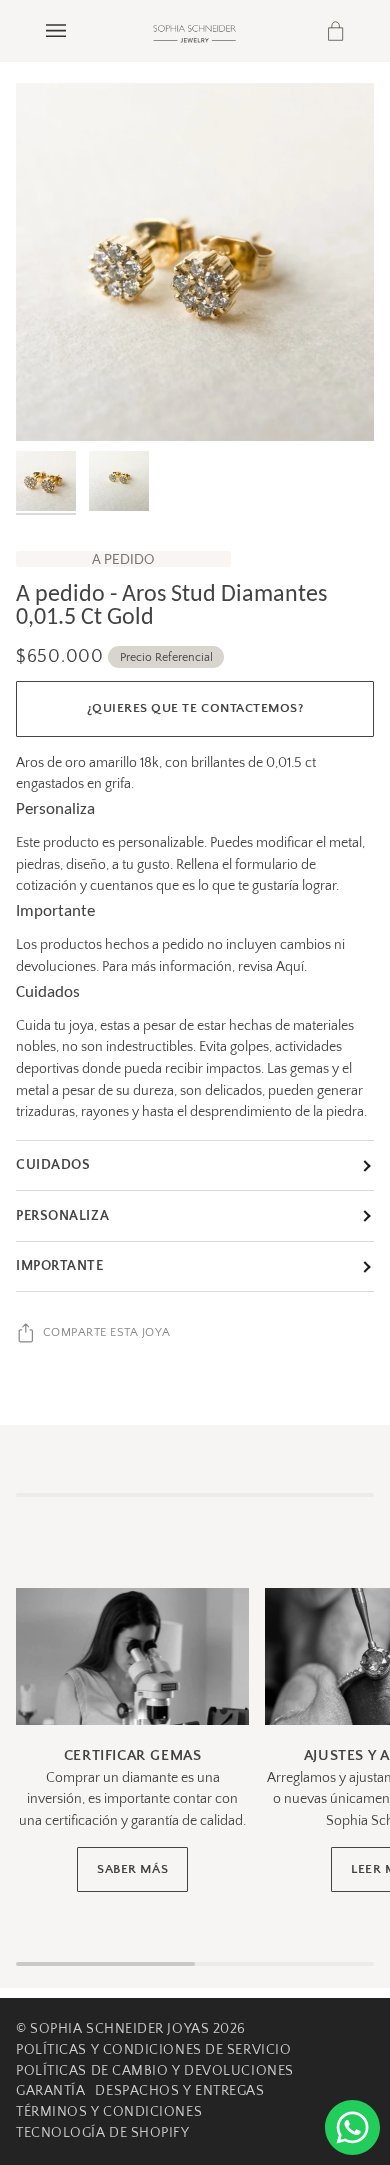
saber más (132, 1869)
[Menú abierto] (76, 30)
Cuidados (53, 1165)
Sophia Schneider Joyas (119, 2029)
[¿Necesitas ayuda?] (352, 2127)
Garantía (50, 2091)
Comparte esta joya (107, 1332)
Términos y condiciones (109, 2112)
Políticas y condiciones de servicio (153, 2050)
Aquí (290, 967)
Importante (60, 1266)
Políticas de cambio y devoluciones (155, 2071)
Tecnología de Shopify (103, 2133)
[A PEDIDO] (195, 262)
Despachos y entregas (179, 2091)
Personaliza (62, 1216)
